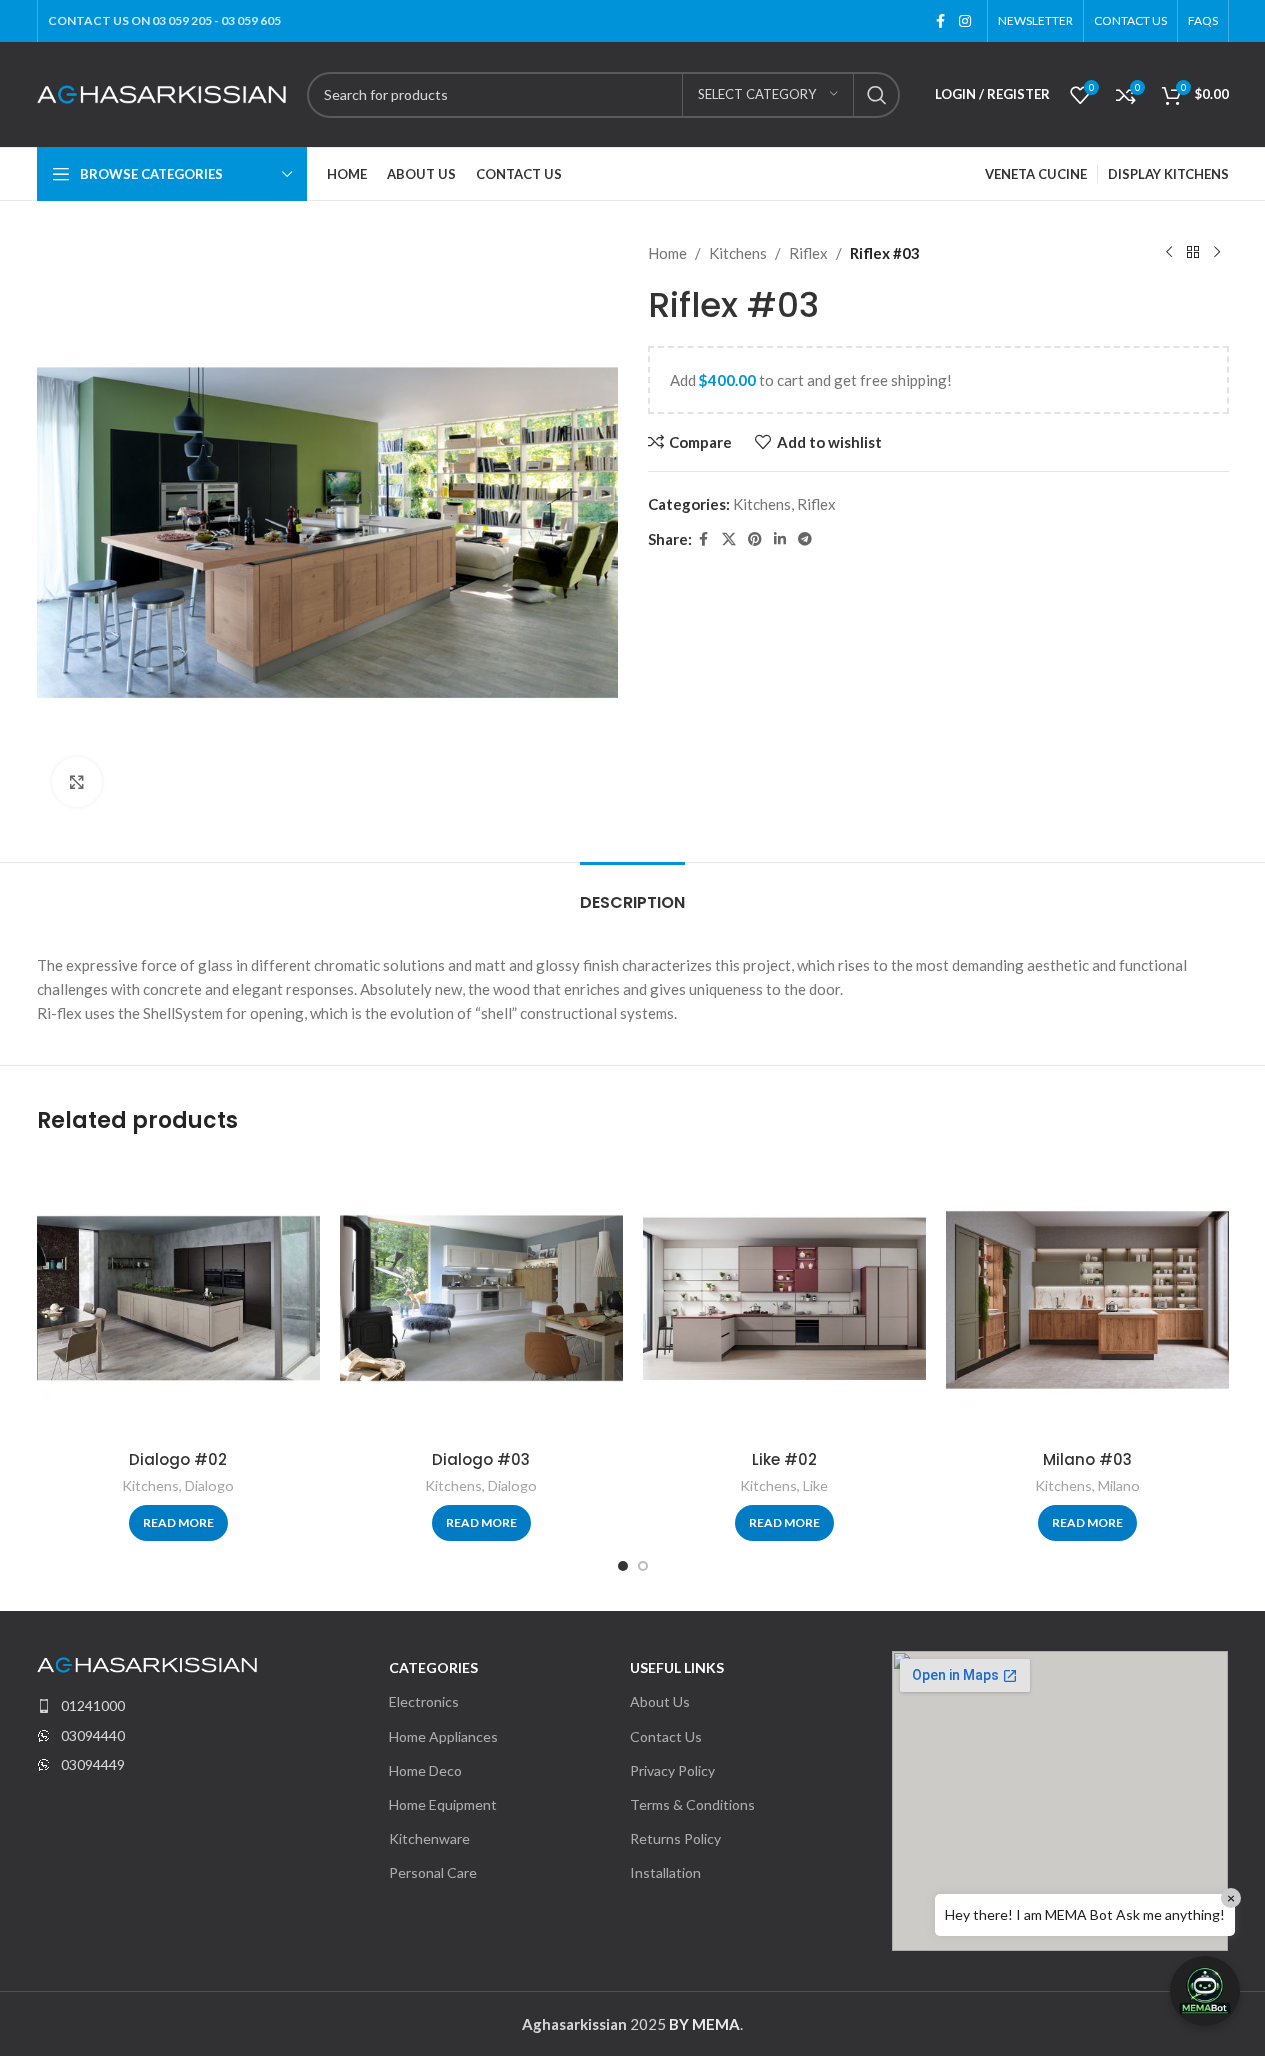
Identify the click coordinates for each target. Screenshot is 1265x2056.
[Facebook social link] (941, 21)
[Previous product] (1169, 253)
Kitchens (738, 253)
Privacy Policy (672, 1770)
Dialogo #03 (481, 1459)
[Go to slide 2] (643, 1566)
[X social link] (729, 539)
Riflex (808, 253)
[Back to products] (1193, 253)
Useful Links (677, 1667)
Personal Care (433, 1872)
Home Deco (425, 1770)
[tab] (632, 892)
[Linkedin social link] (780, 539)
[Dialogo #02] (178, 1298)
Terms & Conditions (692, 1804)
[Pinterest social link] (755, 539)
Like (815, 1485)
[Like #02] (784, 1298)
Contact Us (666, 1736)
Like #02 (784, 1459)
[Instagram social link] (965, 21)
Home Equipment (443, 1804)
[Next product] (1217, 253)
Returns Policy (675, 1838)
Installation (665, 1872)
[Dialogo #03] (481, 1298)
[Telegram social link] (805, 539)
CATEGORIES (433, 1667)
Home (667, 253)
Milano (1119, 1485)
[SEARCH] (877, 95)
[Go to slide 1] (623, 1566)
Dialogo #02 (178, 1459)
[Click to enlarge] (77, 782)
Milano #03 (1087, 1459)
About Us (660, 1701)
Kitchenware (429, 1838)
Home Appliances (443, 1736)
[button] (1205, 1991)
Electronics (424, 1701)
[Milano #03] (1087, 1298)
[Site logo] (162, 92)
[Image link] (147, 1663)
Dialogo (209, 1485)
